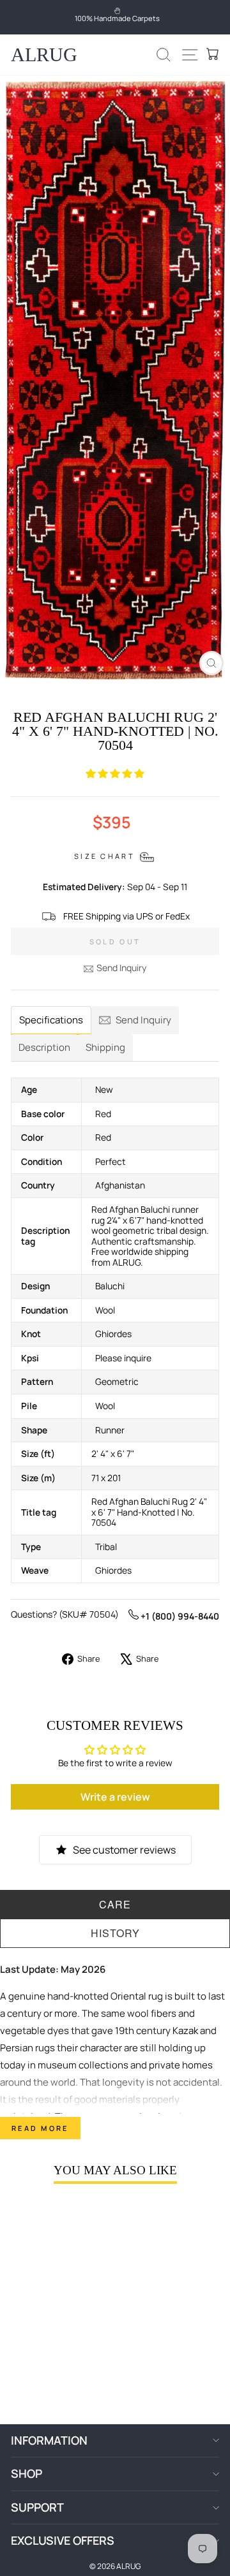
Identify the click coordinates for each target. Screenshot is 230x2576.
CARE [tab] (115, 1904)
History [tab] (115, 1933)
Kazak (185, 2031)
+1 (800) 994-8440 (179, 1616)
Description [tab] (44, 1047)
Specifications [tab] (51, 1020)
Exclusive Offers (63, 2540)
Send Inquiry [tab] (143, 1020)
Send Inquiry (121, 968)
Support (37, 2507)
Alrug (44, 55)
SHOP (27, 2473)
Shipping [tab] (105, 1047)
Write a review (115, 1797)
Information (49, 2440)
